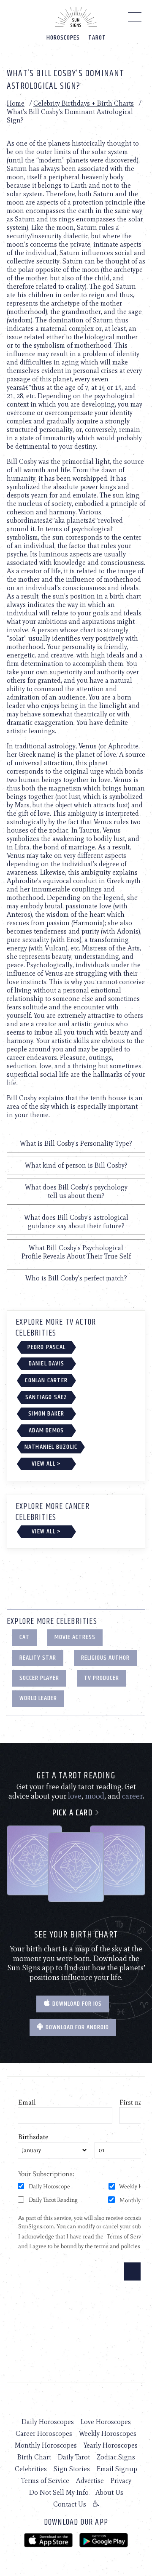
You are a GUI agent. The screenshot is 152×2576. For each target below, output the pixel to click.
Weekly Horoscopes (108, 2434)
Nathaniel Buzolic (51, 1447)
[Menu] (135, 19)
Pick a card (73, 1813)
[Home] (76, 17)
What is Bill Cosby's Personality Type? (76, 1143)
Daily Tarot (74, 2457)
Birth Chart (34, 2457)
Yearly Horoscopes (111, 2445)
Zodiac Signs (116, 2457)
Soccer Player (39, 1678)
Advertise (90, 2481)
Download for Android (76, 2027)
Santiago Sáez (46, 1397)
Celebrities (31, 2469)
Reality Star (38, 1658)
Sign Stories (72, 2469)
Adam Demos (46, 1430)
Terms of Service (45, 2481)
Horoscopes (63, 38)
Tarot (97, 38)
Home (16, 103)
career (132, 1796)
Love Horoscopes (106, 2422)
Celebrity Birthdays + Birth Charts (84, 103)
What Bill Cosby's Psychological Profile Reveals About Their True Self (76, 1252)
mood (95, 1796)
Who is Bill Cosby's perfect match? (76, 1278)
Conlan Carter (46, 1380)
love (75, 1796)
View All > (46, 1464)
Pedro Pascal (46, 1347)
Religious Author (105, 1658)
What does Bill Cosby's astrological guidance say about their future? (76, 1222)
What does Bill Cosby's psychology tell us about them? (76, 1191)
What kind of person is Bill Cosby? (76, 1165)
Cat (24, 1637)
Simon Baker (46, 1414)
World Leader (38, 1698)
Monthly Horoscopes (46, 2445)
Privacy (121, 2481)
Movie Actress (75, 1637)
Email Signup (117, 2469)
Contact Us (70, 2504)
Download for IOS (76, 2004)
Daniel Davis (46, 1364)
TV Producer (102, 1678)
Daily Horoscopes (48, 2422)
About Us (109, 2492)
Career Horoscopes (44, 2434)
